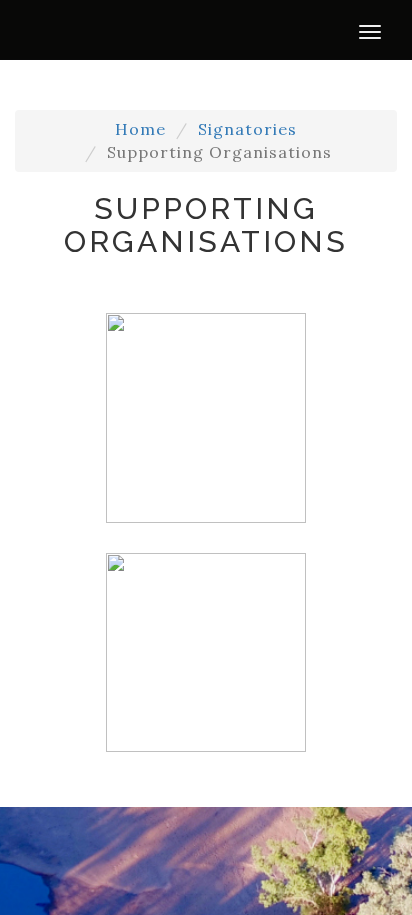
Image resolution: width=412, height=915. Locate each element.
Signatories (247, 129)
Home (140, 129)
